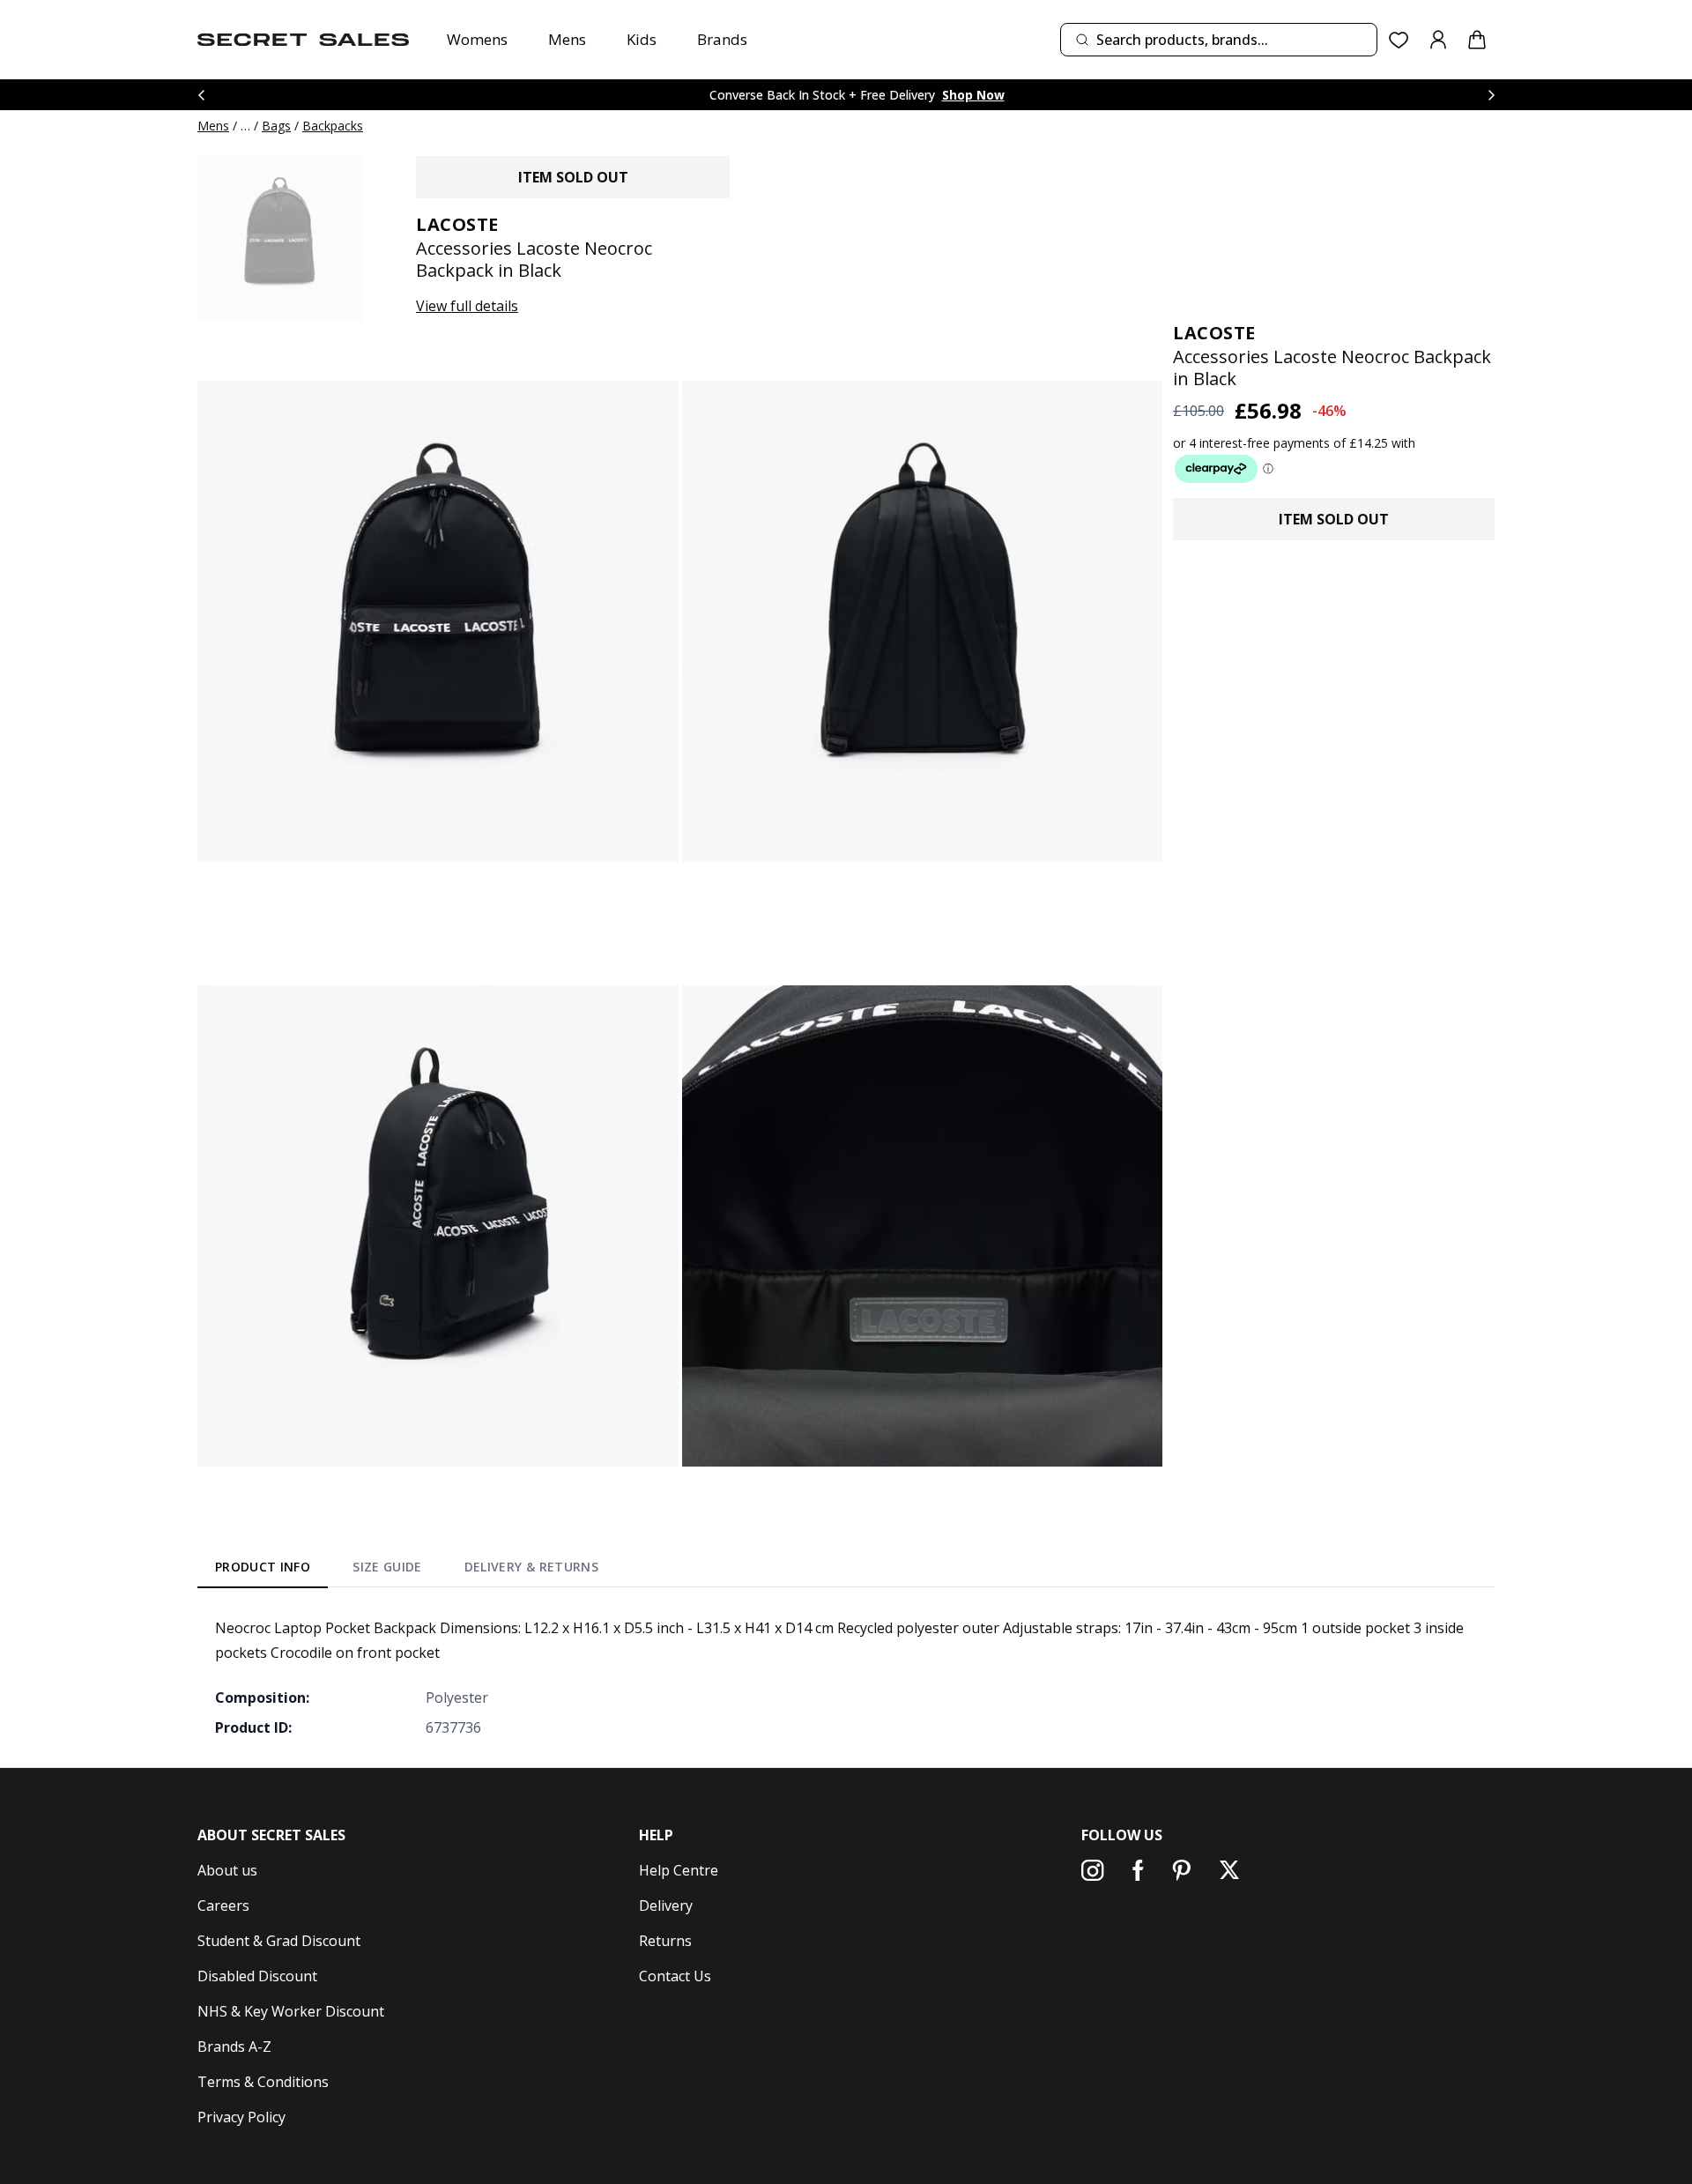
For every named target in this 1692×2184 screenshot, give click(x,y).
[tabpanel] (846, 1677)
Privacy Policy (241, 2117)
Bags (276, 126)
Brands (722, 39)
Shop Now (973, 95)
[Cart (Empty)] (1477, 40)
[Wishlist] (1399, 40)
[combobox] (1219, 40)
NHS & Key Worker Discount (291, 2011)
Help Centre (679, 1870)
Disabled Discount (257, 1976)
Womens (477, 39)
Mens (567, 39)
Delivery (666, 1905)
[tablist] (407, 1571)
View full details (467, 306)
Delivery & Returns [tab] (531, 1567)
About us (227, 1870)
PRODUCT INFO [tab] (263, 1567)
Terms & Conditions (263, 2082)
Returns (665, 1941)
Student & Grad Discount (279, 1941)
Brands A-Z (234, 2047)
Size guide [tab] (387, 1567)
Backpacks (333, 126)
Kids (642, 39)
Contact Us (675, 1976)
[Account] (1438, 40)
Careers (223, 1905)
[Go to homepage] (303, 40)
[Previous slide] (201, 95)
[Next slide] (1491, 95)
